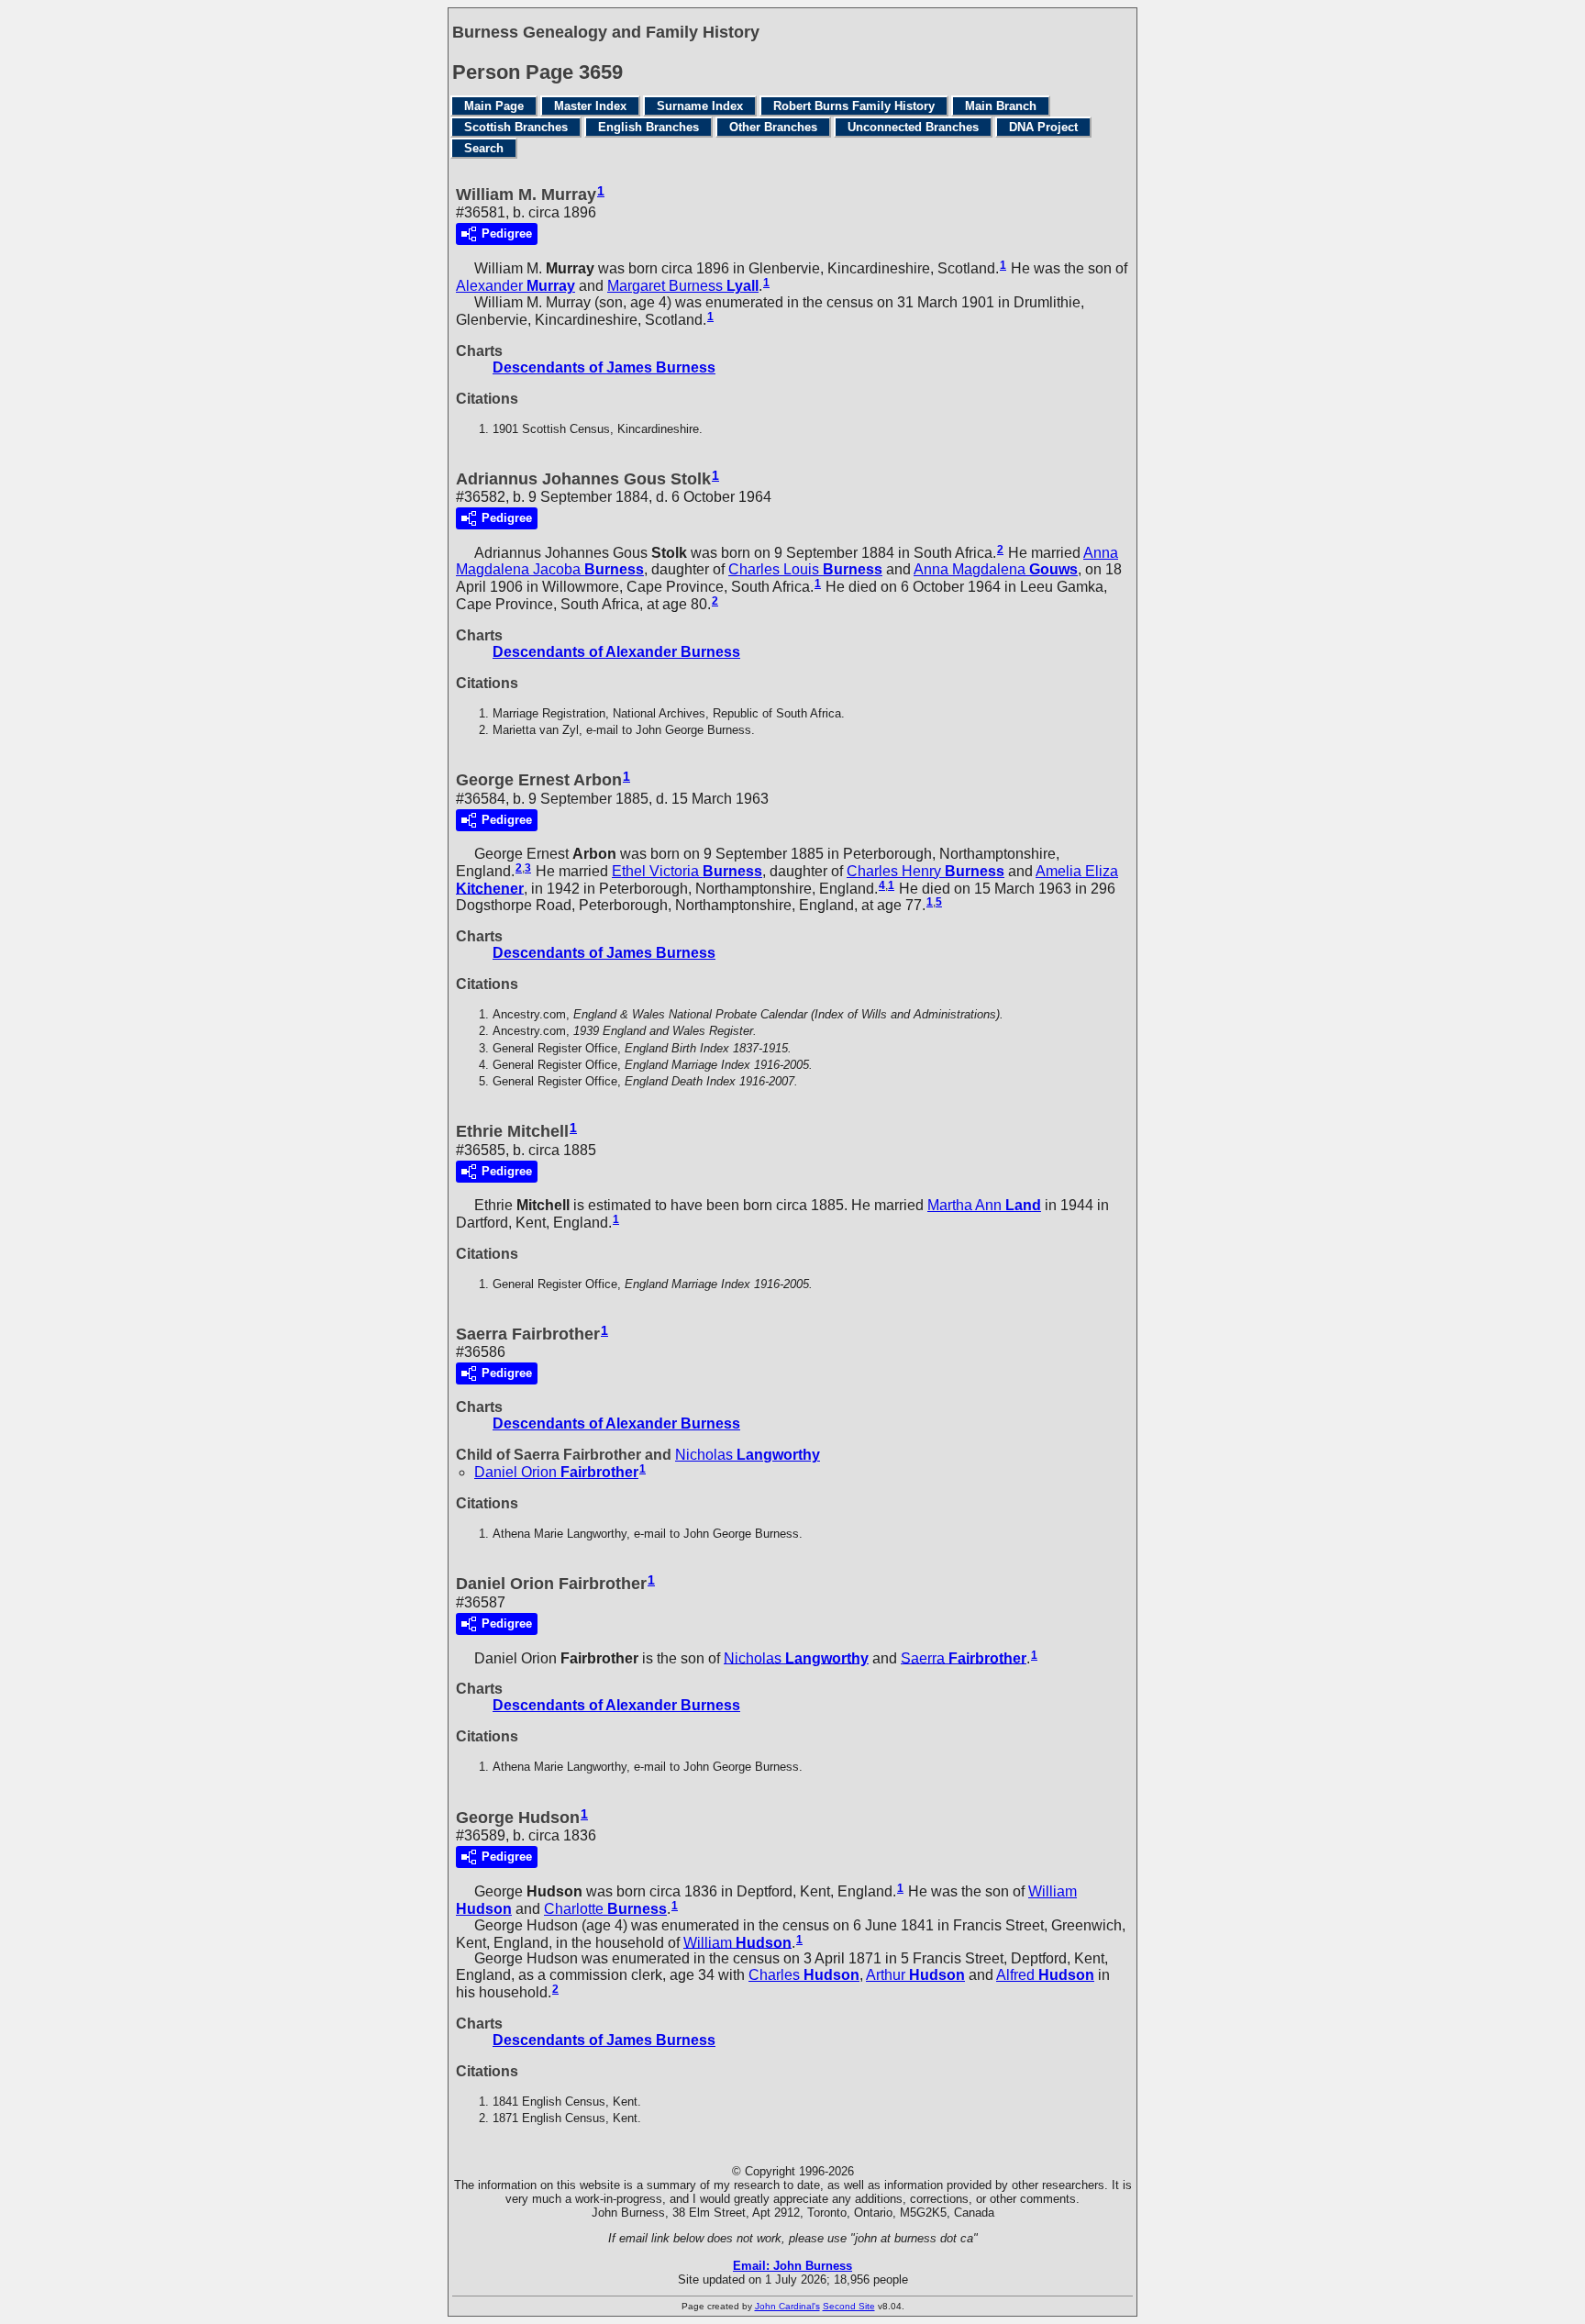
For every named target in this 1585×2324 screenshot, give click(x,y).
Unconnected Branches (913, 127)
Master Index (590, 106)
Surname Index (700, 106)
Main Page (494, 106)
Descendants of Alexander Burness (616, 652)
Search (484, 148)
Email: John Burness (792, 2266)
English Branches (648, 127)
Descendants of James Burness (604, 367)
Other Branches (773, 127)
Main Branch (1001, 106)
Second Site (849, 2306)
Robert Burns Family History (854, 106)
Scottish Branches (516, 127)
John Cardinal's (787, 2306)
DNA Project (1043, 127)
